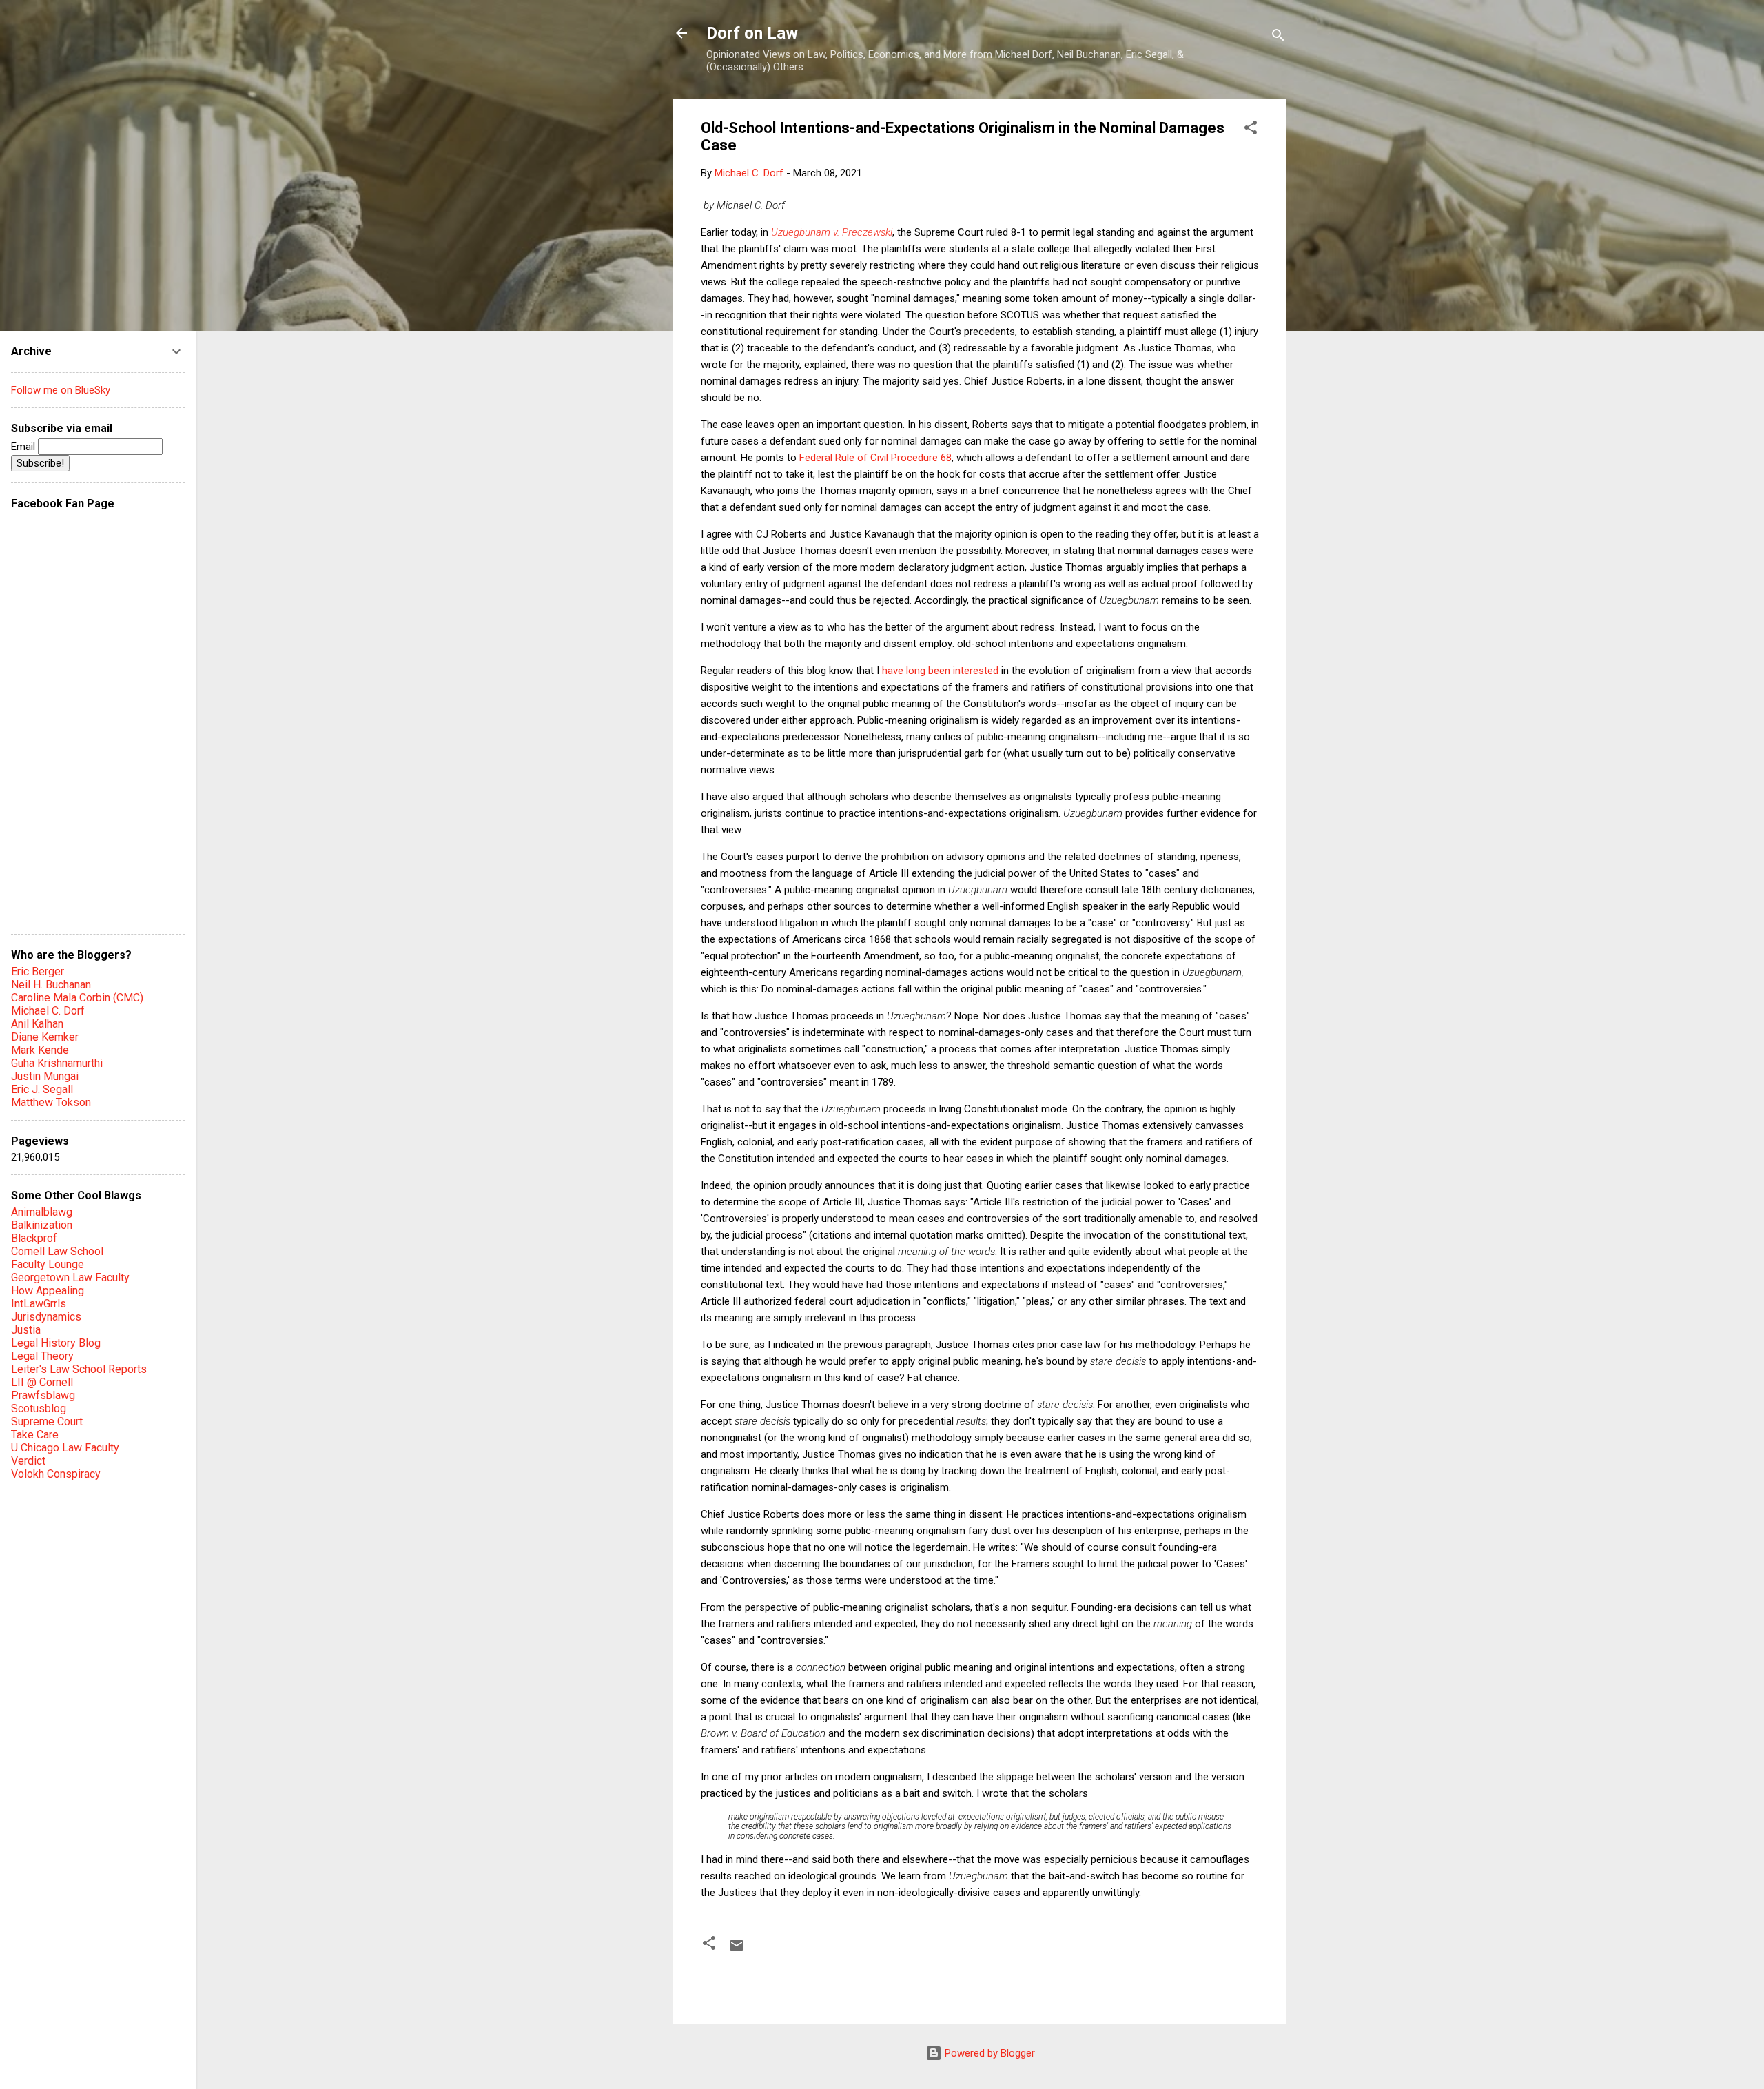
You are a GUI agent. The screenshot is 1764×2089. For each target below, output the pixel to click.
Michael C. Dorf (48, 1011)
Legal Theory (42, 1356)
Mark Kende (40, 1050)
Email (24, 447)
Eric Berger (38, 971)
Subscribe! (40, 463)
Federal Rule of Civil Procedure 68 (875, 458)
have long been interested (939, 671)
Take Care (35, 1435)
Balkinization (42, 1225)
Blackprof (34, 1238)
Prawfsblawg (43, 1395)
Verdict (28, 1461)
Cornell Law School (57, 1251)
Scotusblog (39, 1408)
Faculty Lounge (48, 1264)
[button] (1251, 130)
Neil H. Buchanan (51, 985)
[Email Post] (737, 1950)
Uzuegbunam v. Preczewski (832, 232)
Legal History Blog (56, 1343)
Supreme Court (47, 1421)
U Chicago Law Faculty (65, 1448)
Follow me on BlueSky (61, 390)
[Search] (1278, 38)
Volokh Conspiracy (56, 1474)
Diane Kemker (45, 1037)
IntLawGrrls (39, 1304)
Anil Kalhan (37, 1024)
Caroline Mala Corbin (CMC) (77, 998)
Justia (26, 1330)
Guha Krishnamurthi (57, 1063)
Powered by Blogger (988, 2053)
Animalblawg (42, 1212)
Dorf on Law (752, 33)
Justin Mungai (45, 1076)
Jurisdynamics (46, 1317)
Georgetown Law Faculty (70, 1277)
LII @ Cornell (42, 1382)
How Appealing (48, 1291)
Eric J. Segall (42, 1089)
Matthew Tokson (51, 1102)
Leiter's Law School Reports (79, 1369)
